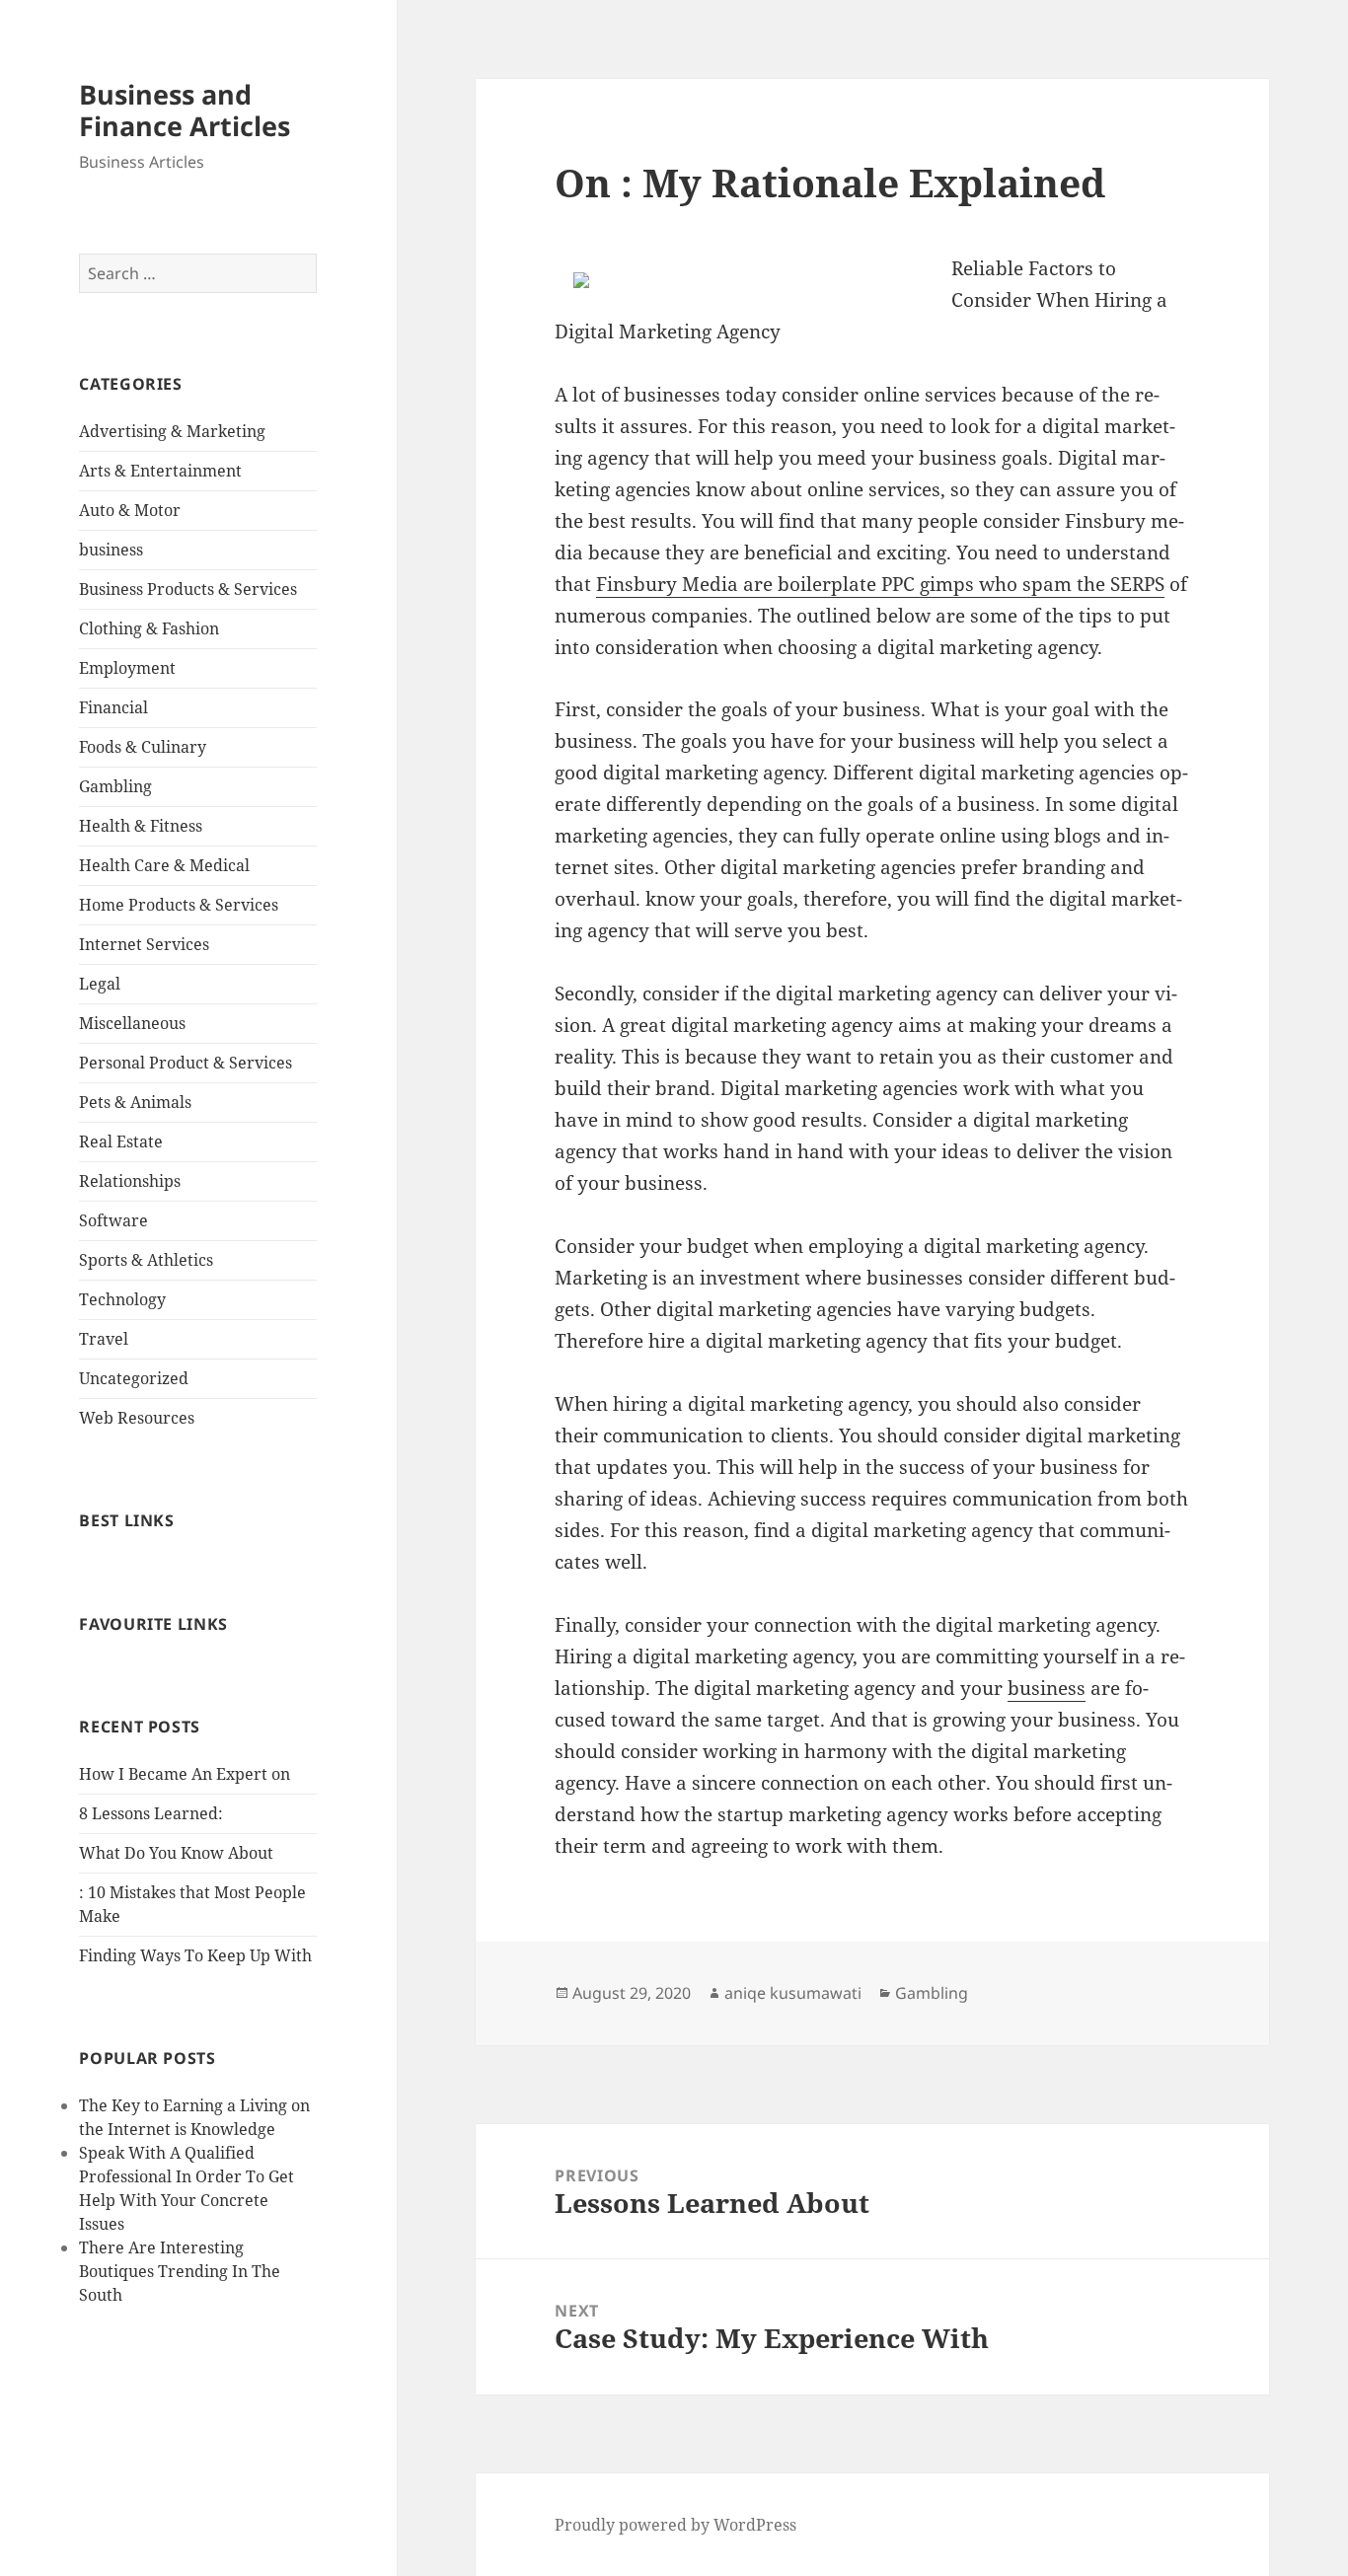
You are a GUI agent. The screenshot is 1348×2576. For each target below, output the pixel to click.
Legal (100, 984)
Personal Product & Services (186, 1063)
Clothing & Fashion (149, 628)
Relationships (130, 1181)
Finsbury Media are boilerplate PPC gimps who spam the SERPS (880, 584)
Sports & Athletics (146, 1260)
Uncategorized (134, 1378)
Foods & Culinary (143, 747)
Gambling (115, 786)
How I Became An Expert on (185, 1774)
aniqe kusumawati (793, 1993)
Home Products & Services (179, 905)
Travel (104, 1339)
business (111, 550)
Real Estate (121, 1141)
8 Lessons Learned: (151, 1813)
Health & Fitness (141, 826)
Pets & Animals (135, 1102)
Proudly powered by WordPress (675, 2525)
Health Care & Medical (164, 865)
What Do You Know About (176, 1853)
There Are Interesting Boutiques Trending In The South (180, 2271)
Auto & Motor (130, 510)
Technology (122, 1299)
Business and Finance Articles (185, 110)
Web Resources (137, 1418)
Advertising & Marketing (172, 431)
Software (113, 1220)
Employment (127, 668)
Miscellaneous (132, 1023)
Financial (113, 707)
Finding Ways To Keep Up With (195, 1955)
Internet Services (144, 944)
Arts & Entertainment (160, 471)
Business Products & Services (188, 589)
